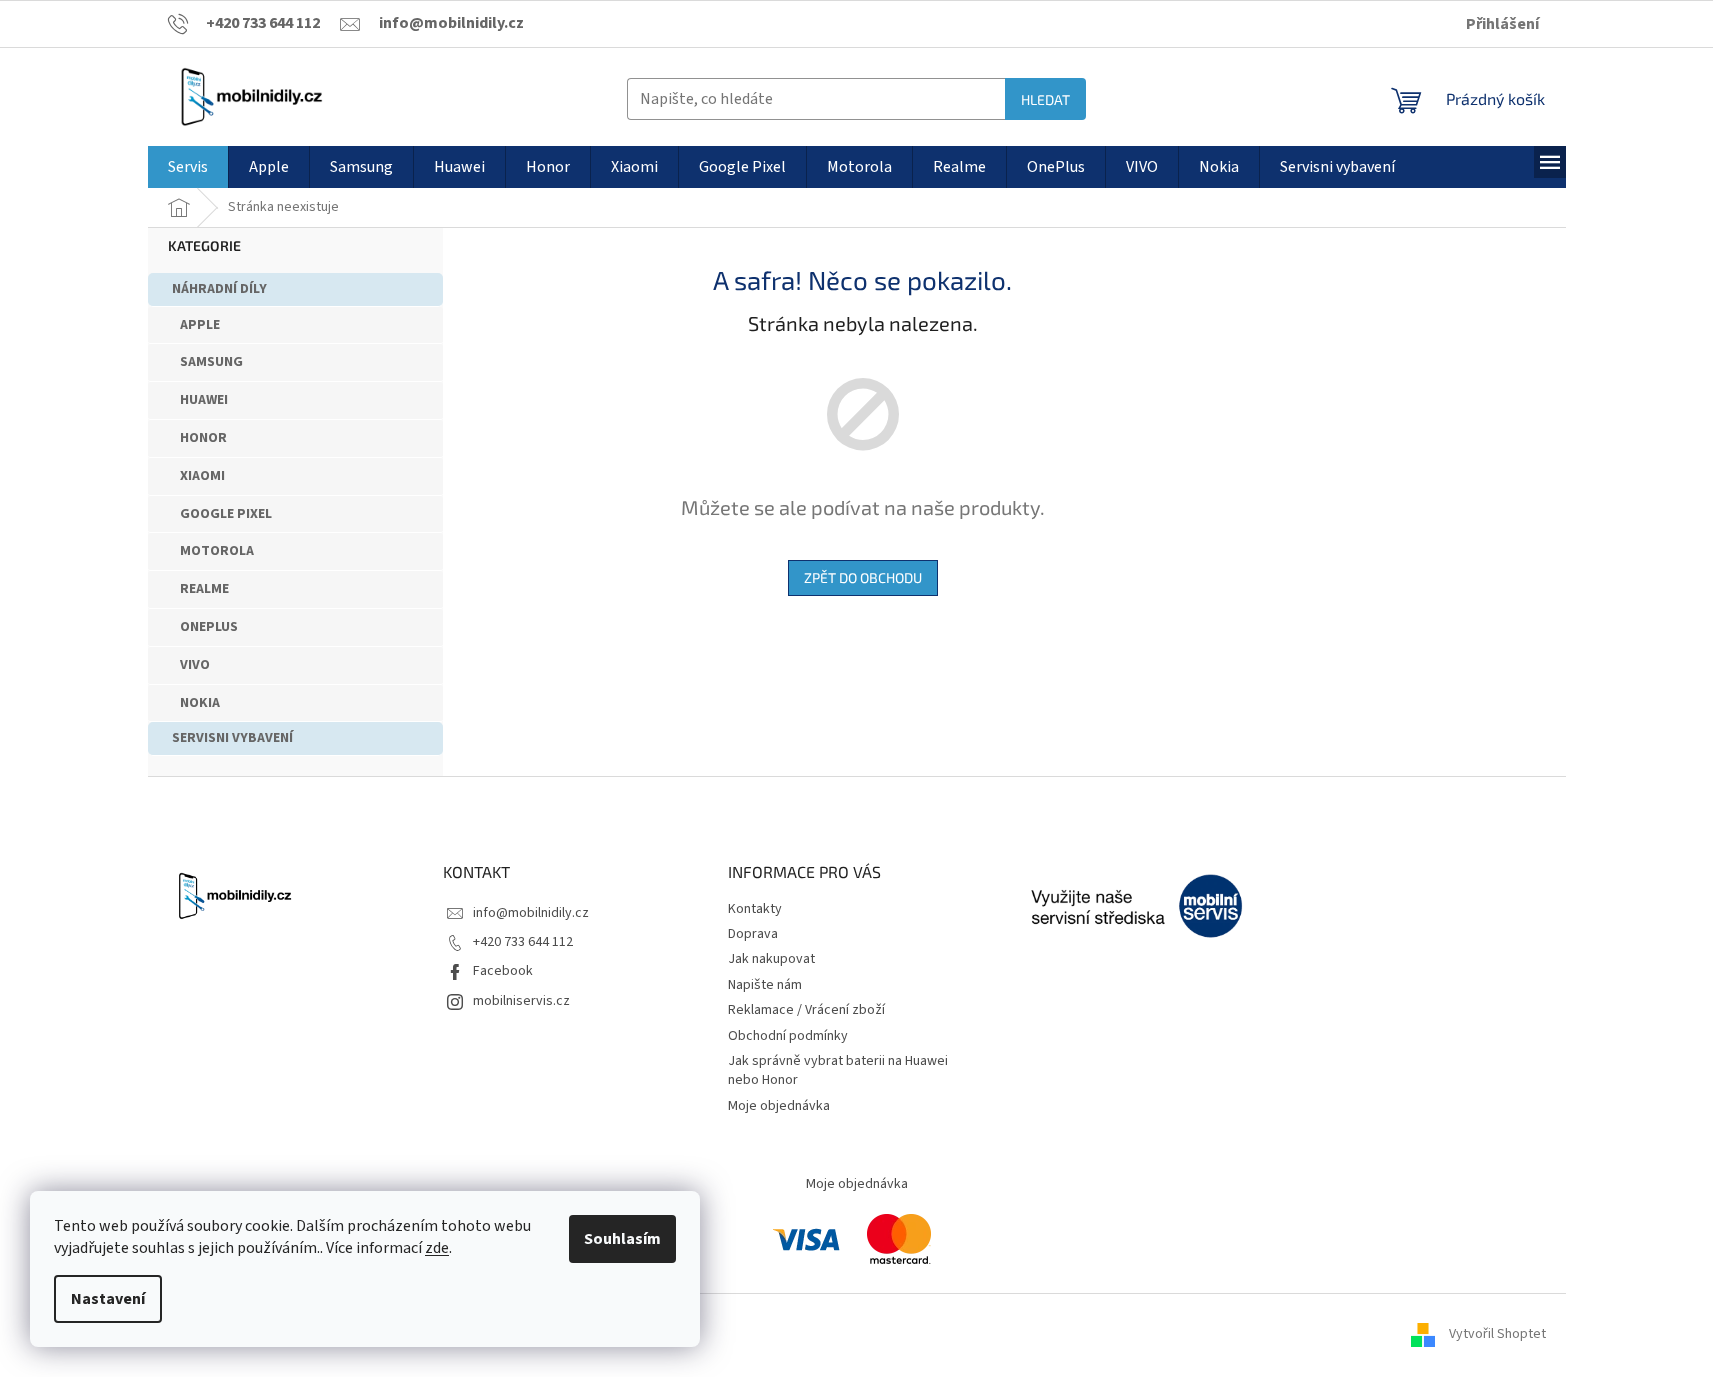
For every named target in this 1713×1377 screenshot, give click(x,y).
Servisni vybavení (232, 738)
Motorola (217, 551)
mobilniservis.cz (521, 1001)
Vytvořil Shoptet (1497, 1334)
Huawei (204, 400)
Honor (203, 438)
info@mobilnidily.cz (531, 913)
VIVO (195, 665)
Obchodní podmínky (788, 1036)
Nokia (200, 703)
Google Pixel (226, 514)
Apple (200, 325)
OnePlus (209, 627)
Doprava (753, 934)
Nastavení (108, 1299)
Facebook (503, 971)
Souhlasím (622, 1239)
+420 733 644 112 (523, 942)
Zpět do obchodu (863, 577)
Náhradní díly (219, 289)
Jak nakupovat (771, 959)
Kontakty (755, 909)
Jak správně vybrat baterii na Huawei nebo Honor (838, 1070)
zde (437, 1248)
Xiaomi (202, 476)
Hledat (1045, 99)
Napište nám (765, 985)
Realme (204, 589)
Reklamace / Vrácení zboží (806, 1010)
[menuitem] (188, 167)
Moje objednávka (779, 1106)
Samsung (211, 362)
